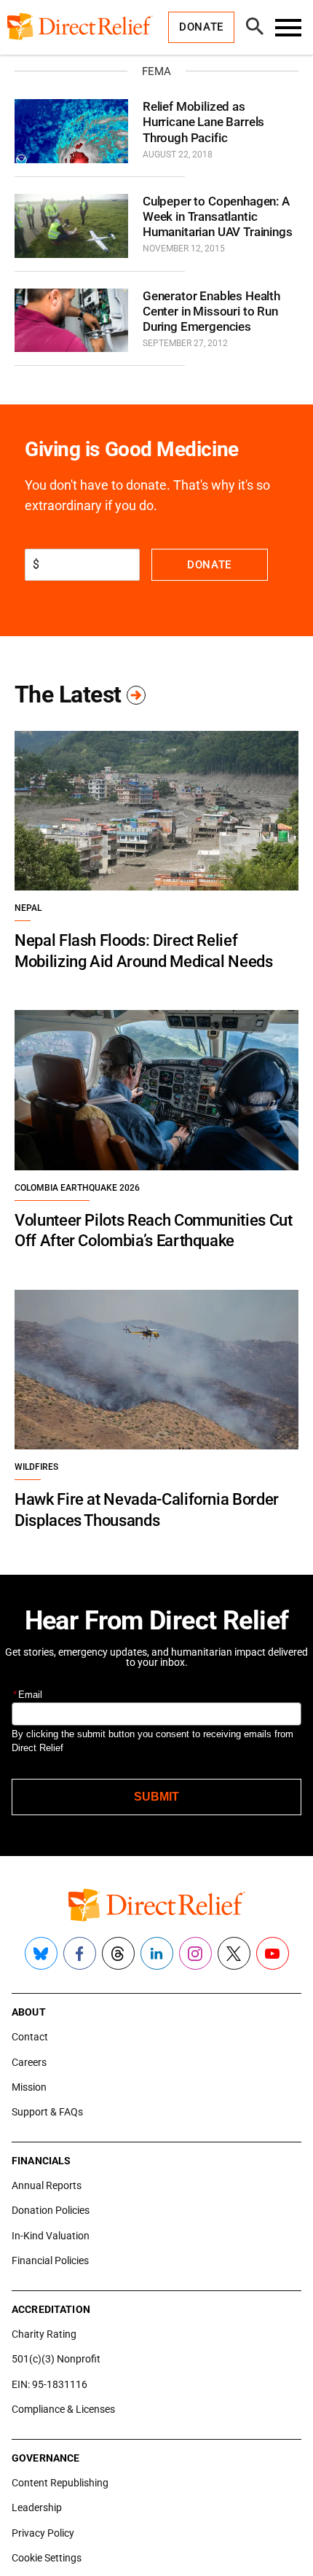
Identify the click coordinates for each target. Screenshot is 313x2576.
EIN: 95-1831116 (49, 2384)
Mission (29, 2087)
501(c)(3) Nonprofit (56, 2359)
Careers (29, 2062)
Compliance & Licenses (63, 2409)
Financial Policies (50, 2260)
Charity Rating (44, 2334)
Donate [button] (201, 27)
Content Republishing (60, 2483)
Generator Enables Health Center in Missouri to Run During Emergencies (211, 312)
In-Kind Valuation (51, 2236)
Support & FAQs (47, 2112)
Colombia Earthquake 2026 (77, 1188)
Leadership (37, 2508)
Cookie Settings (47, 2558)
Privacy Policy (43, 2533)
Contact (30, 2037)
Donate (209, 565)
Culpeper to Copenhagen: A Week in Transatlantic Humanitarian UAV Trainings (218, 217)
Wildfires (36, 1467)
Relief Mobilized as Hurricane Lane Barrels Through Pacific (203, 122)
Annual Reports (47, 2185)
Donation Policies (51, 2210)
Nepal (28, 908)
